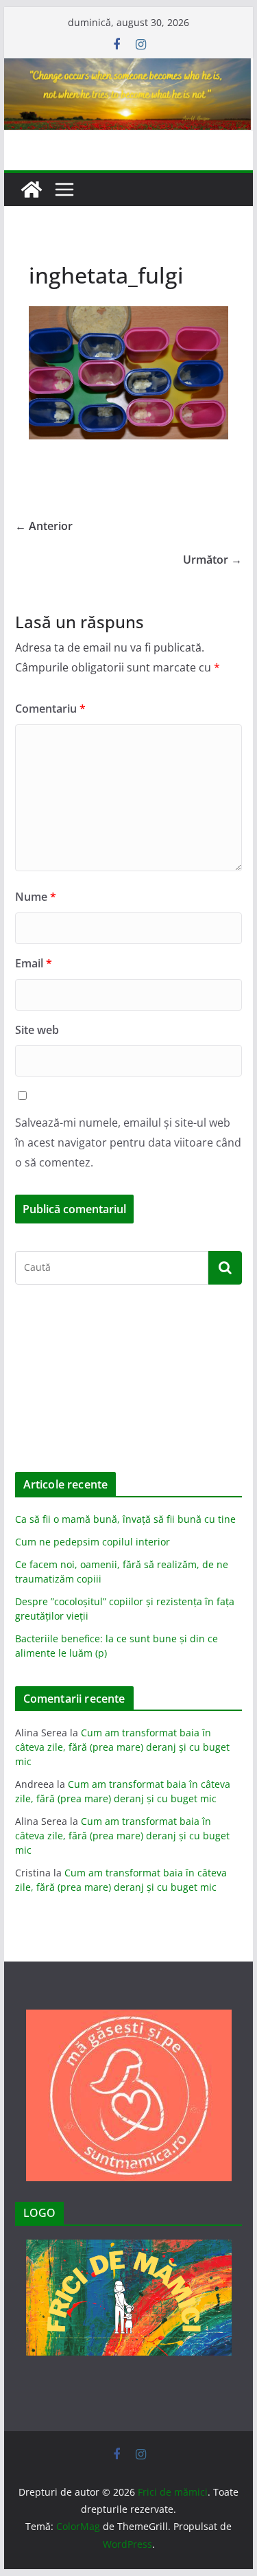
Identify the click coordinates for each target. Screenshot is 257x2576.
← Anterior (44, 526)
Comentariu (50, 709)
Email (34, 963)
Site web (37, 1030)
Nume (36, 897)
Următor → (212, 560)
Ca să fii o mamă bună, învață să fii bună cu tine (125, 1519)
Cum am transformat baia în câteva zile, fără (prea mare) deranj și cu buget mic (122, 1747)
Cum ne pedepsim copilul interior (93, 1542)
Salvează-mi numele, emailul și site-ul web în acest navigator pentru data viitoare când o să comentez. (128, 1142)
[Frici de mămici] (129, 68)
